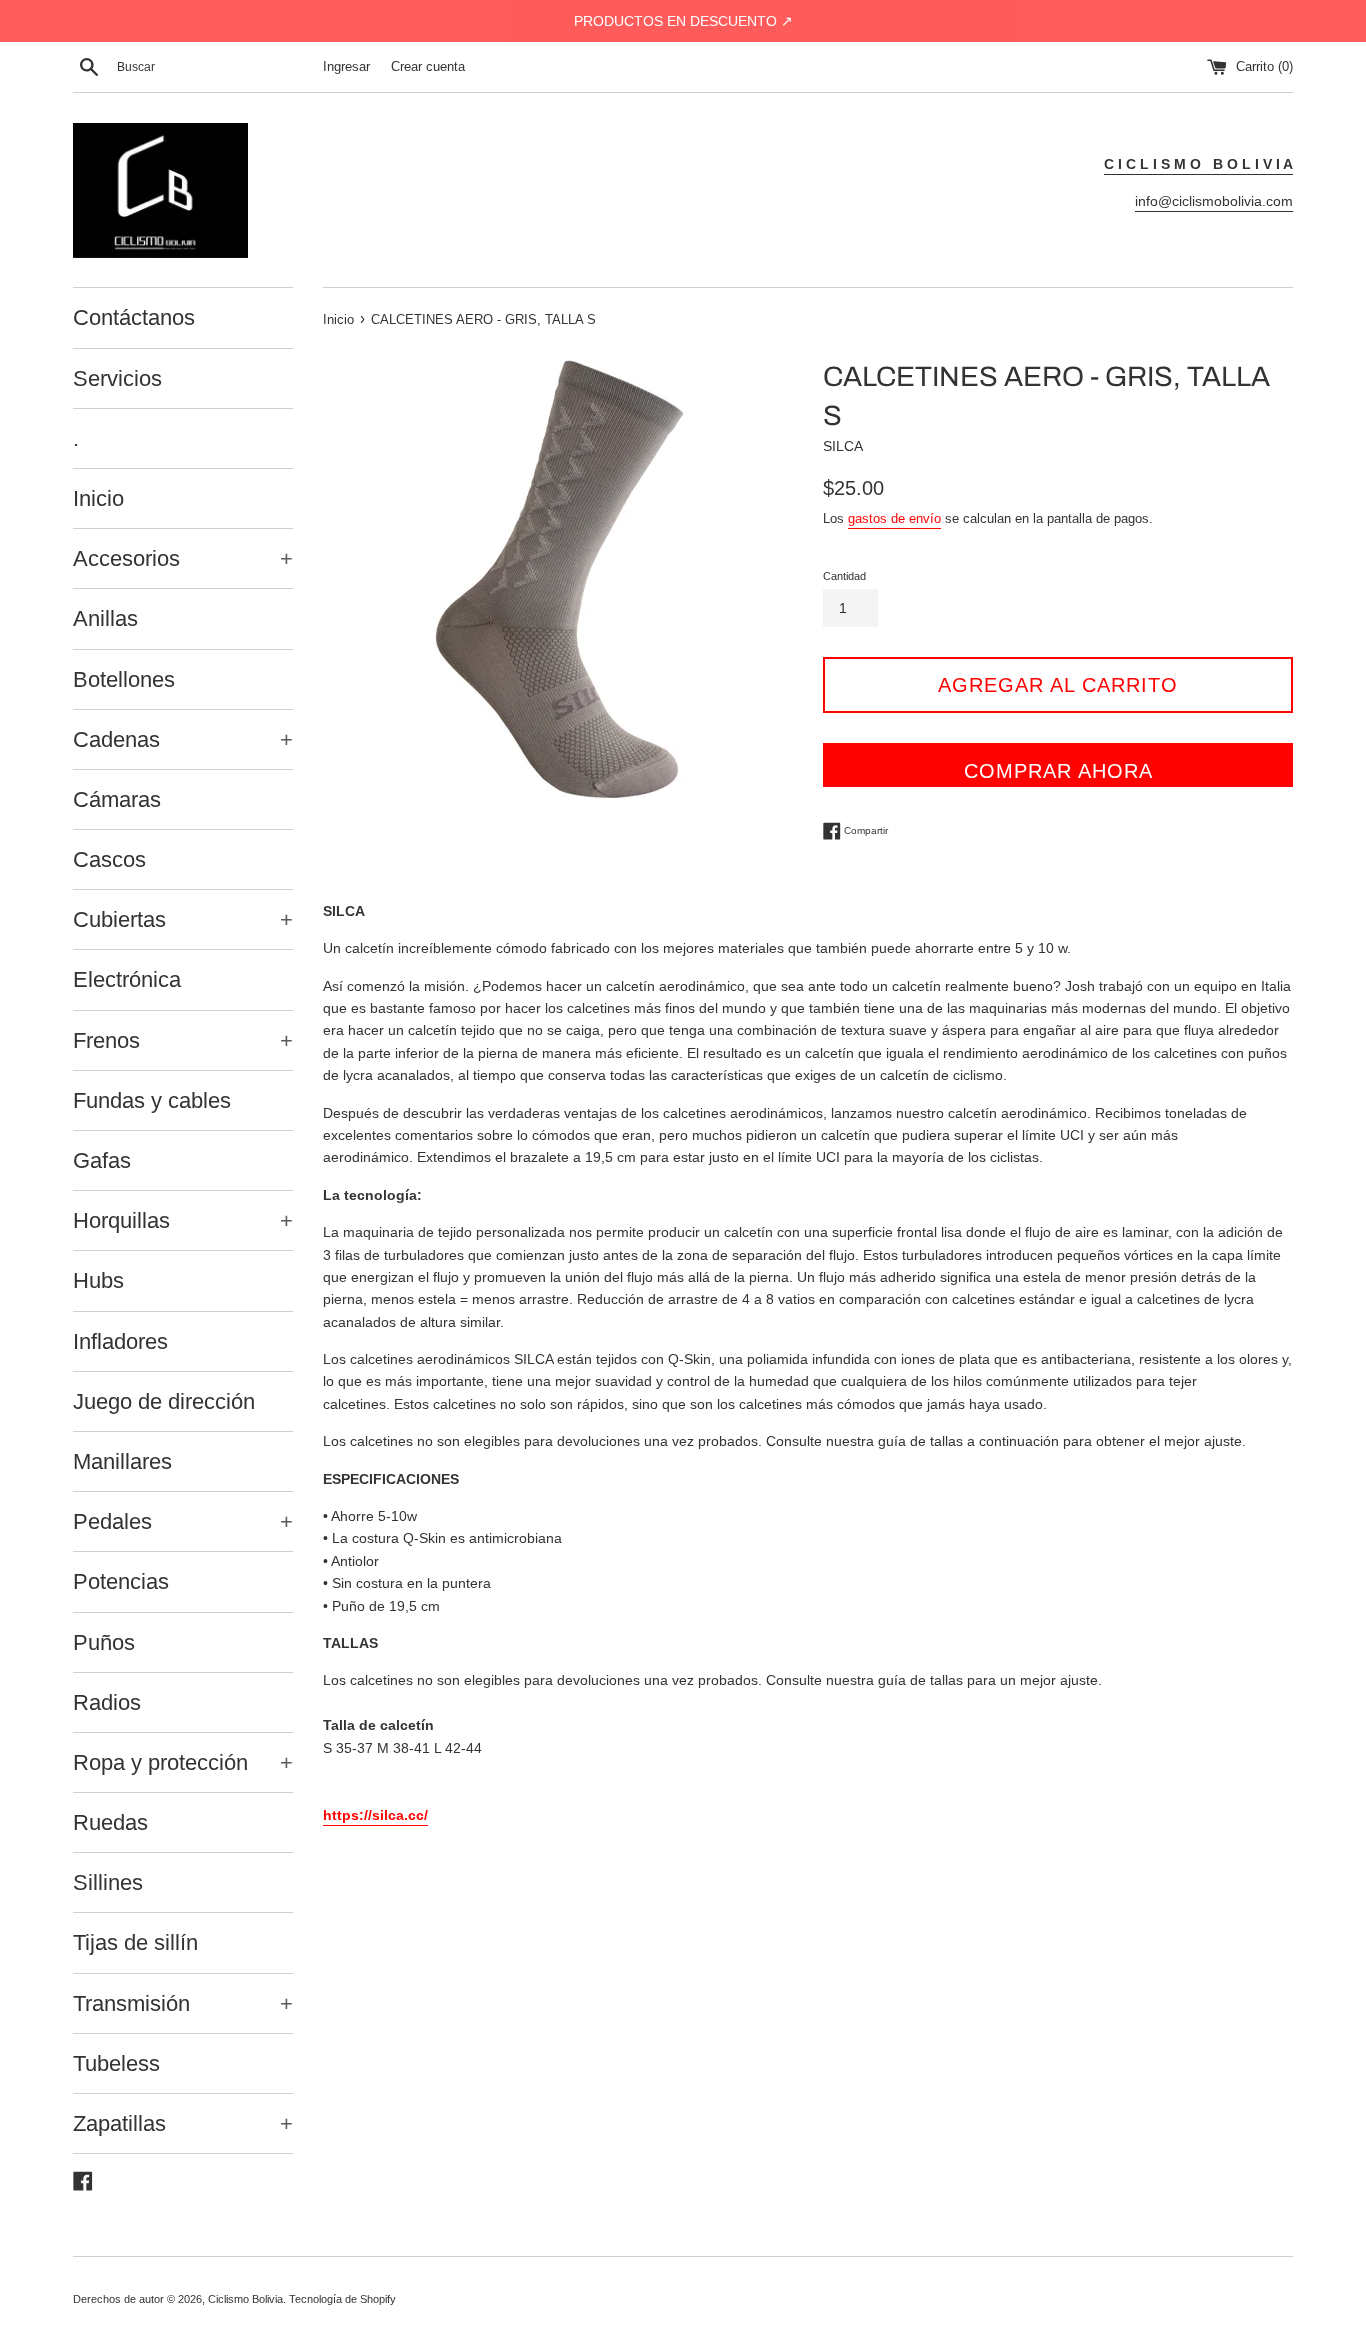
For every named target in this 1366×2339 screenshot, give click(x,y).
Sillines (108, 1882)
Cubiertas (183, 919)
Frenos (183, 1040)
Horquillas (183, 1220)
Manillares (122, 1461)
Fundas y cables (152, 1100)
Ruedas (110, 1822)
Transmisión (183, 2003)
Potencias (121, 1581)
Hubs (98, 1280)
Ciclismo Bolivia (245, 2299)
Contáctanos (134, 317)
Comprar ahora (1058, 771)
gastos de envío (894, 518)
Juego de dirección (164, 1401)
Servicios (117, 378)
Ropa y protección (183, 1762)
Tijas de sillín (135, 1942)
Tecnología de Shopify (342, 2299)
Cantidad (844, 576)
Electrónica (127, 979)
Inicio (98, 498)
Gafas (102, 1160)
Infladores (120, 1341)
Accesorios (183, 558)
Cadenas (183, 739)
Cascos (109, 859)
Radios (107, 1702)
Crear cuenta (428, 67)
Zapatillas (183, 2123)
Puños (104, 1642)
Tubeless (116, 2063)
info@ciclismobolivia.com (1214, 201)
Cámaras (117, 799)
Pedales (183, 1521)
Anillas (105, 618)
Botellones (124, 679)
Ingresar (346, 67)
